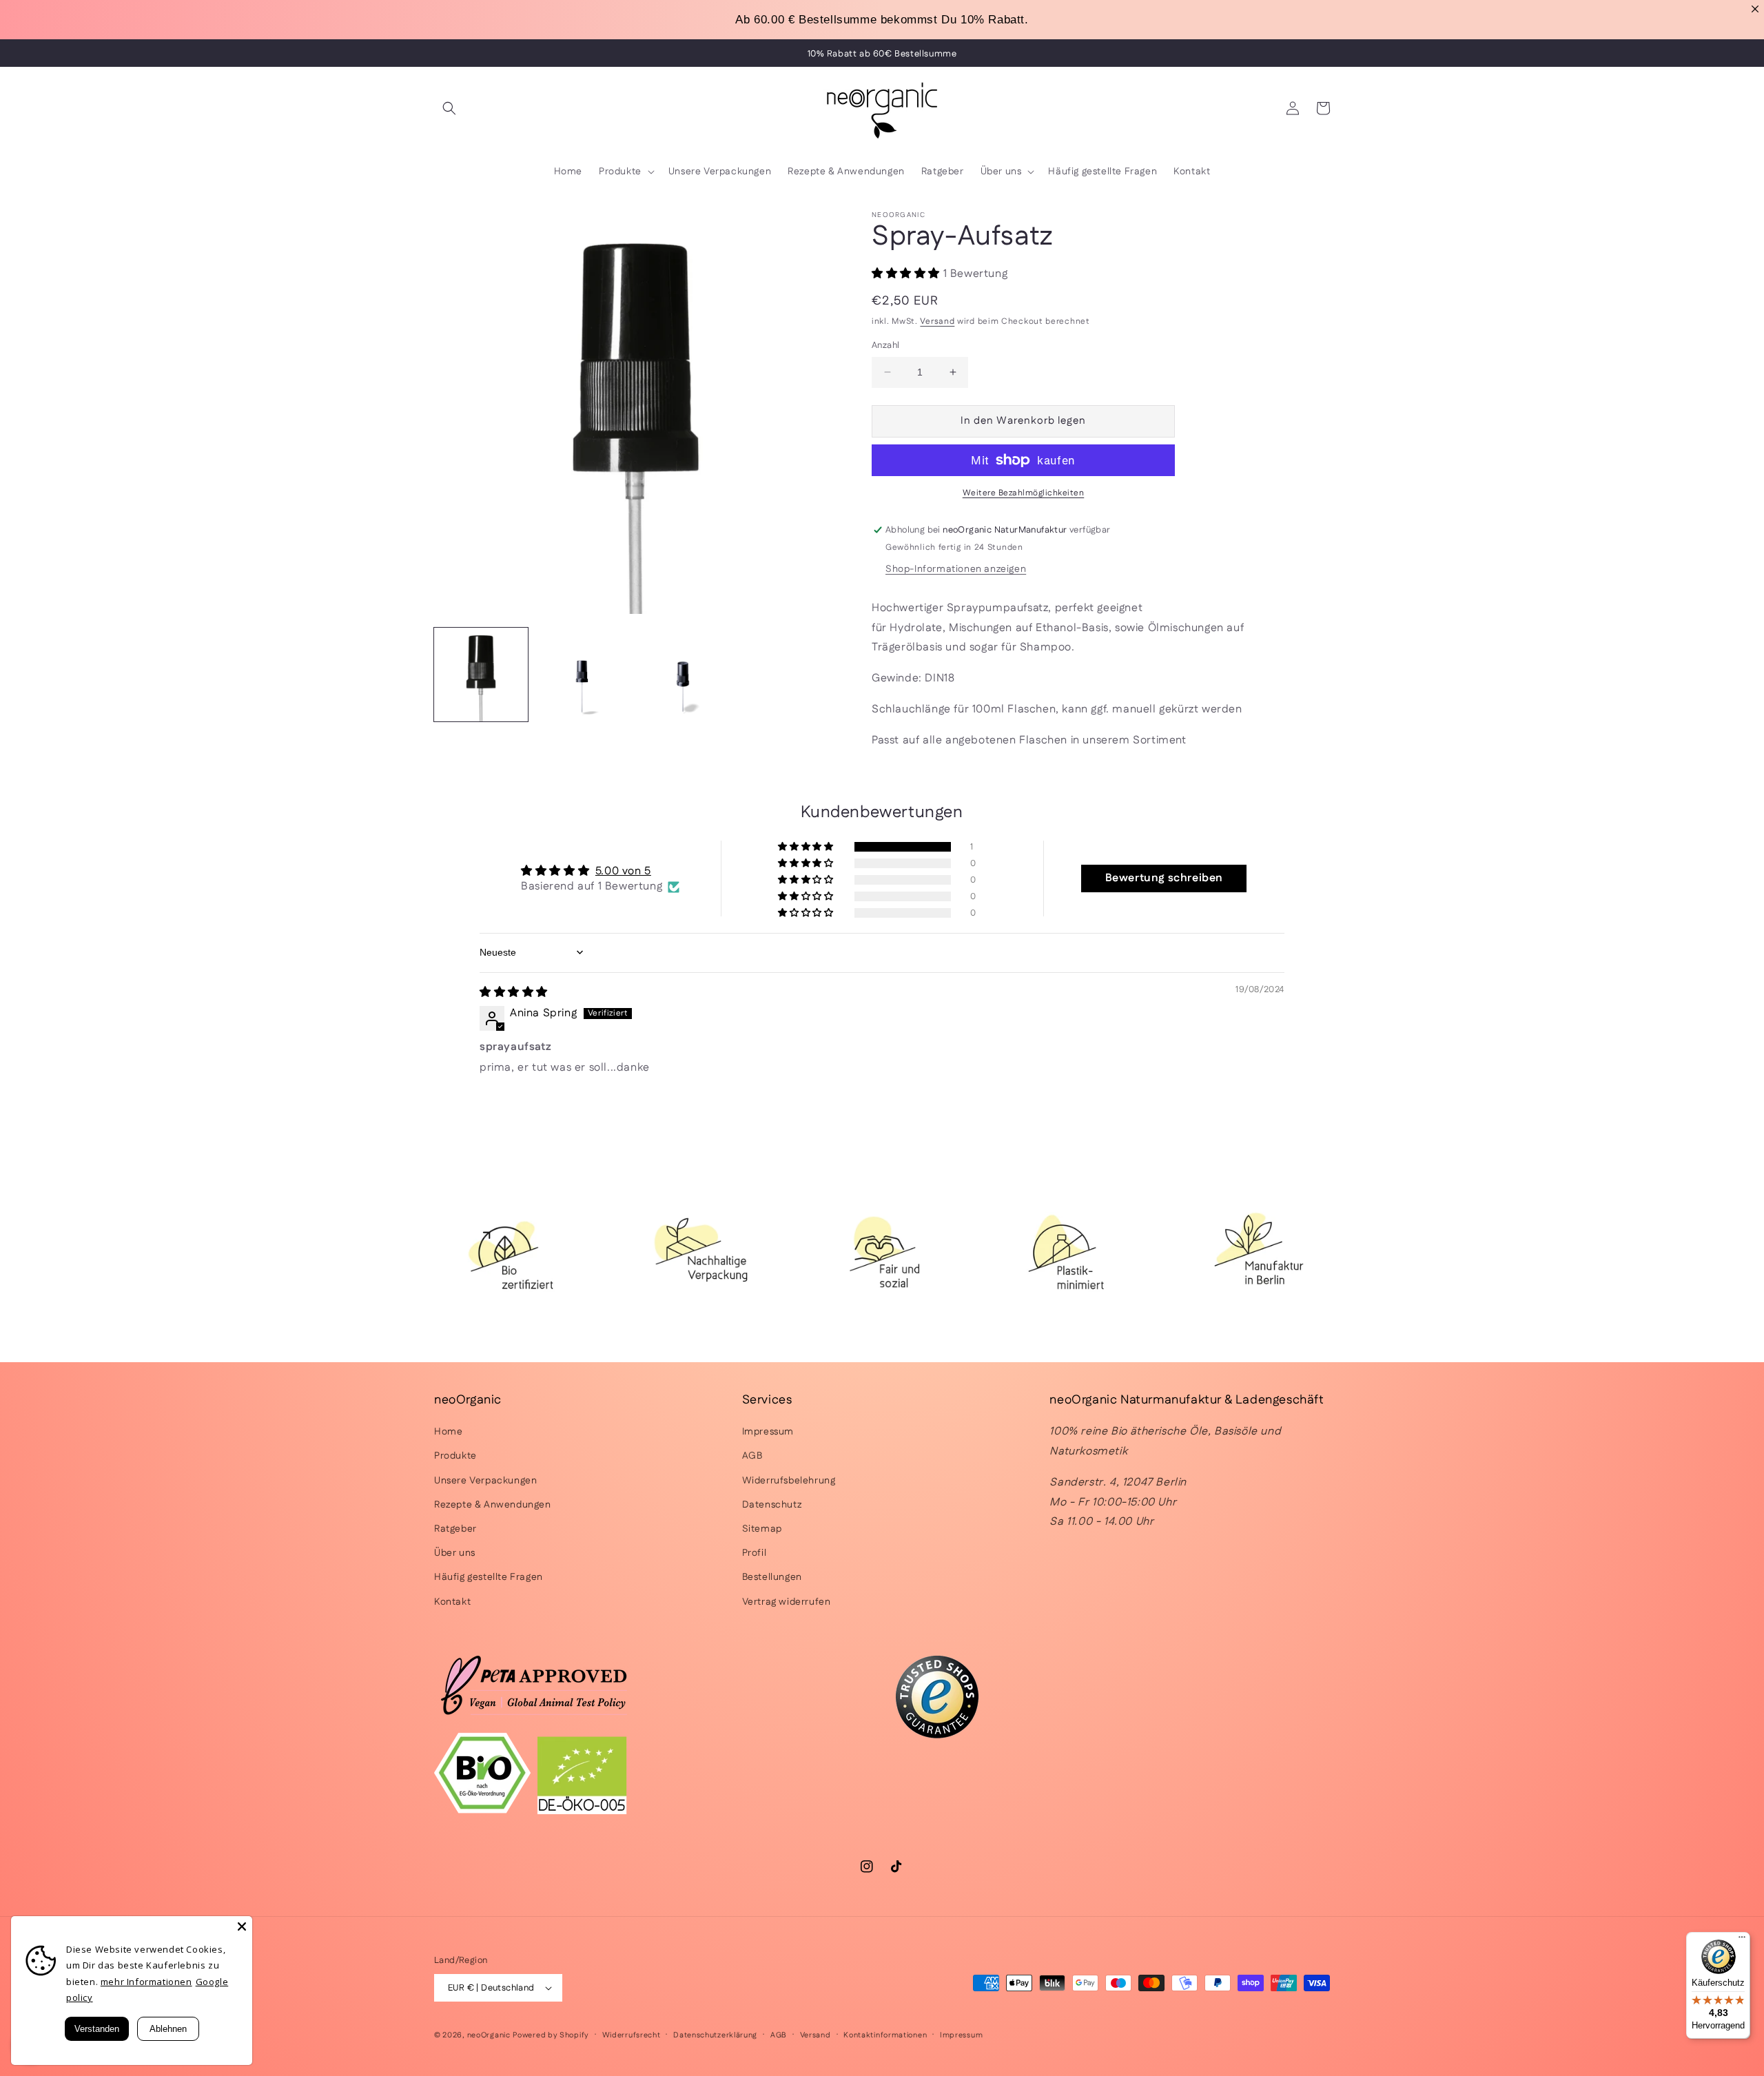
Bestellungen (772, 1577)
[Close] (242, 1926)
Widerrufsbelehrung (789, 1481)
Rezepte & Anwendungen (493, 1505)
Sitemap (762, 1529)
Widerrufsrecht (632, 2035)
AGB (752, 1456)
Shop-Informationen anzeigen (956, 569)
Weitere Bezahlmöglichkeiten (1024, 493)
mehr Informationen (146, 1982)
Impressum (768, 1432)
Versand (937, 321)
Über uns (455, 1553)
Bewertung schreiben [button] (1164, 878)
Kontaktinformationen (885, 2035)
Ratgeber (455, 1529)
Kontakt (452, 1602)
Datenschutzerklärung (715, 2035)
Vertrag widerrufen (787, 1602)
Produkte (455, 1456)
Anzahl (885, 345)
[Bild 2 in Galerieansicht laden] (582, 675)
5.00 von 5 (623, 871)
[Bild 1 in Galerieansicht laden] (481, 675)
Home (448, 1432)
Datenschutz (772, 1505)
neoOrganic (489, 2035)
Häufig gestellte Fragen (489, 1577)
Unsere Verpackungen (485, 1481)
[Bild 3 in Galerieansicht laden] (683, 675)
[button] (449, 108)
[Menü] (1742, 1940)
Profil (755, 1553)
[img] (514, 993)
